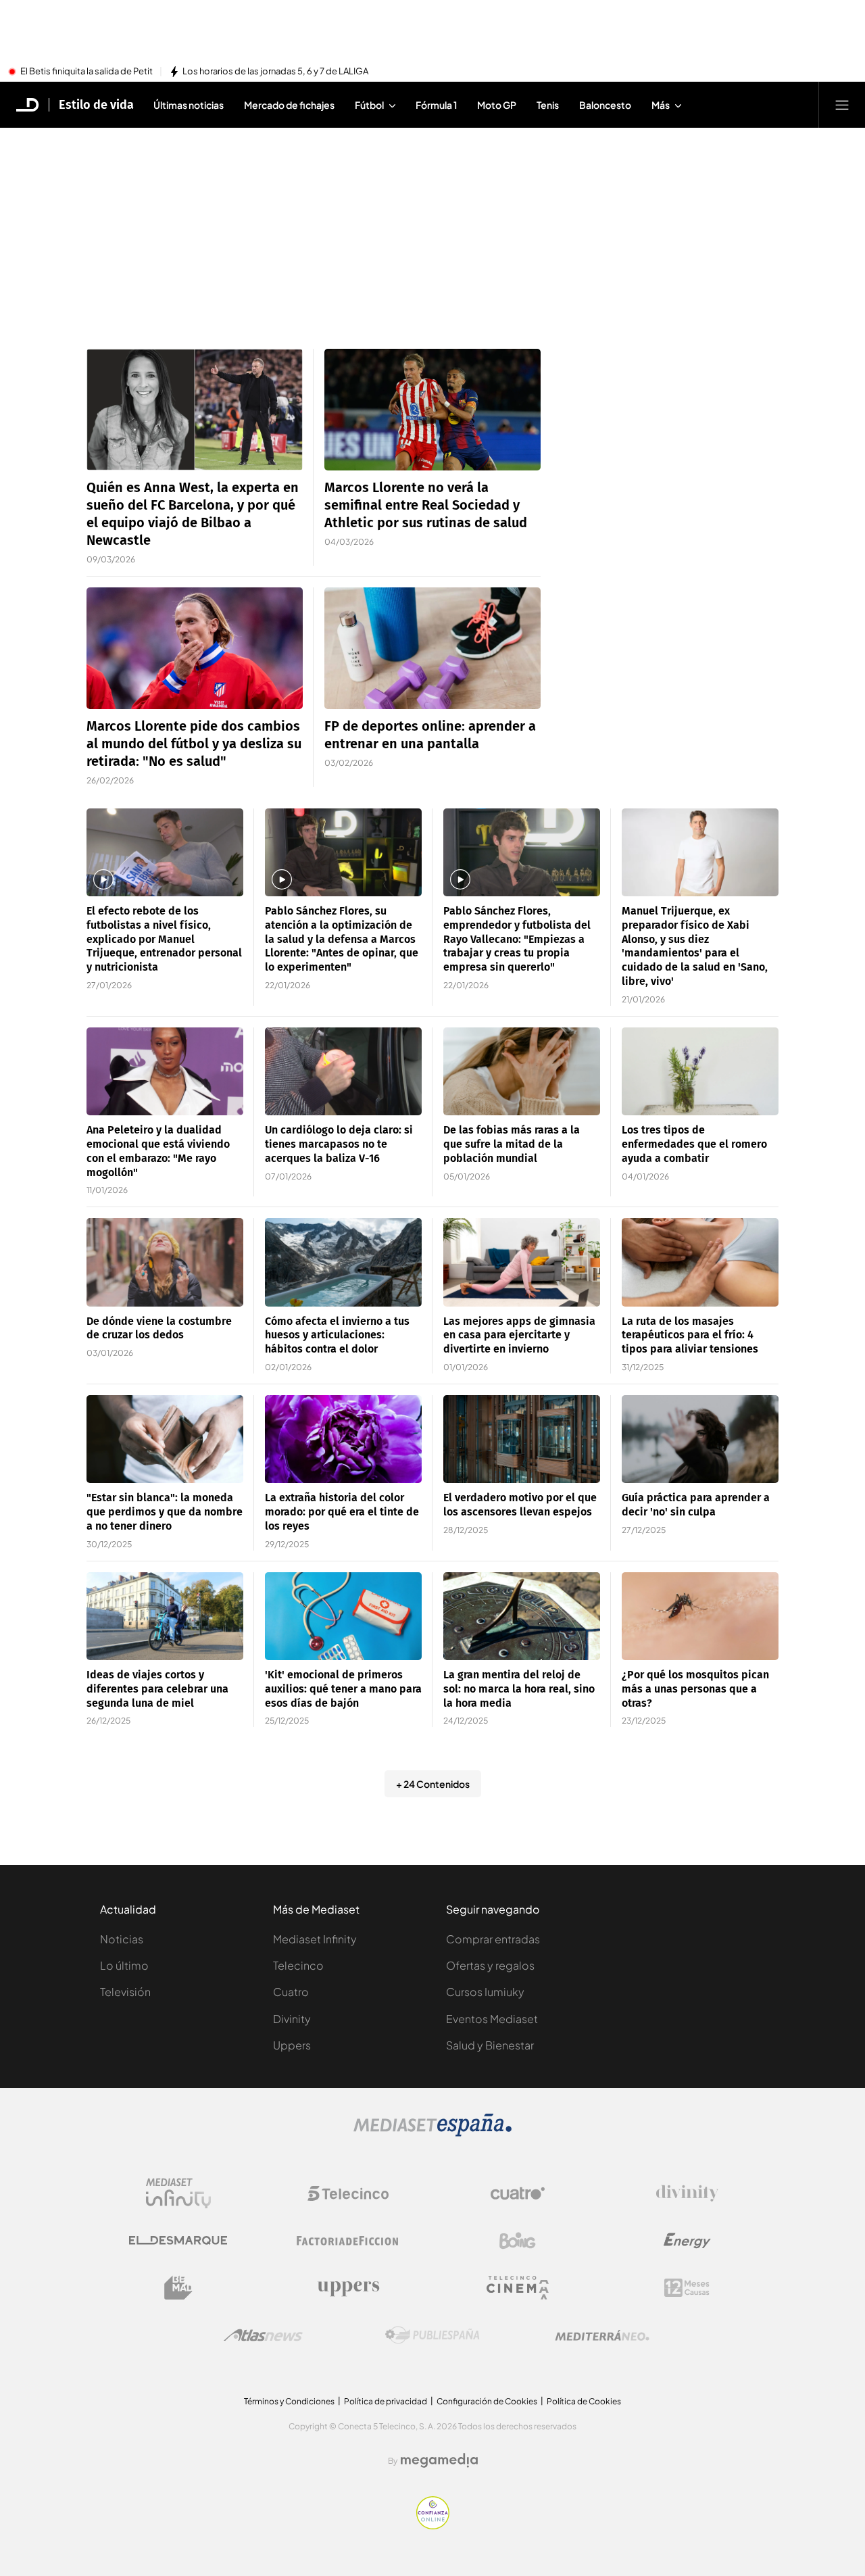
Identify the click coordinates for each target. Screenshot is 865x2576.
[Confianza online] (433, 2525)
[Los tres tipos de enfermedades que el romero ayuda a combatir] (700, 1072)
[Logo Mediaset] (432, 2133)
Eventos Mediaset (492, 2019)
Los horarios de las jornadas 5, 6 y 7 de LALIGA (275, 72)
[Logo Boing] (518, 2241)
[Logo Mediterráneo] (602, 2335)
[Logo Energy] (687, 2241)
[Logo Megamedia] (439, 2460)
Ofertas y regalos (490, 1965)
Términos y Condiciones (289, 2401)
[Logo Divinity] (687, 2193)
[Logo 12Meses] (687, 2288)
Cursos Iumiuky (485, 1992)
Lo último (124, 1965)
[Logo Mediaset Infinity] (178, 2193)
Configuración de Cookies (487, 2401)
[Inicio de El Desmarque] (28, 105)
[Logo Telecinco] (348, 2193)
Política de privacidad (386, 2401)
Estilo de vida (96, 105)
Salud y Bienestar (490, 2045)
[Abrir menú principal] (842, 105)
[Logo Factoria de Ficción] (348, 2241)
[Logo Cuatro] (518, 2193)
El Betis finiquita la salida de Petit (86, 72)
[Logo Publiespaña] (432, 2335)
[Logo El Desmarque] (178, 2240)
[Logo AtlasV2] (263, 2335)
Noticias (122, 1939)
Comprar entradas (493, 1939)
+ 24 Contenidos (433, 1784)
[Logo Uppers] (348, 2288)
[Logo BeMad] (178, 2288)
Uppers (292, 2045)
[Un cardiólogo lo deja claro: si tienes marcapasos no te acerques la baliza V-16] (343, 1072)
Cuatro (291, 1992)
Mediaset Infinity (315, 1939)
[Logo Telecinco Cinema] (518, 2288)
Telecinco (298, 1965)
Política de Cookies (584, 2401)
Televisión (125, 1992)
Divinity (292, 2019)
